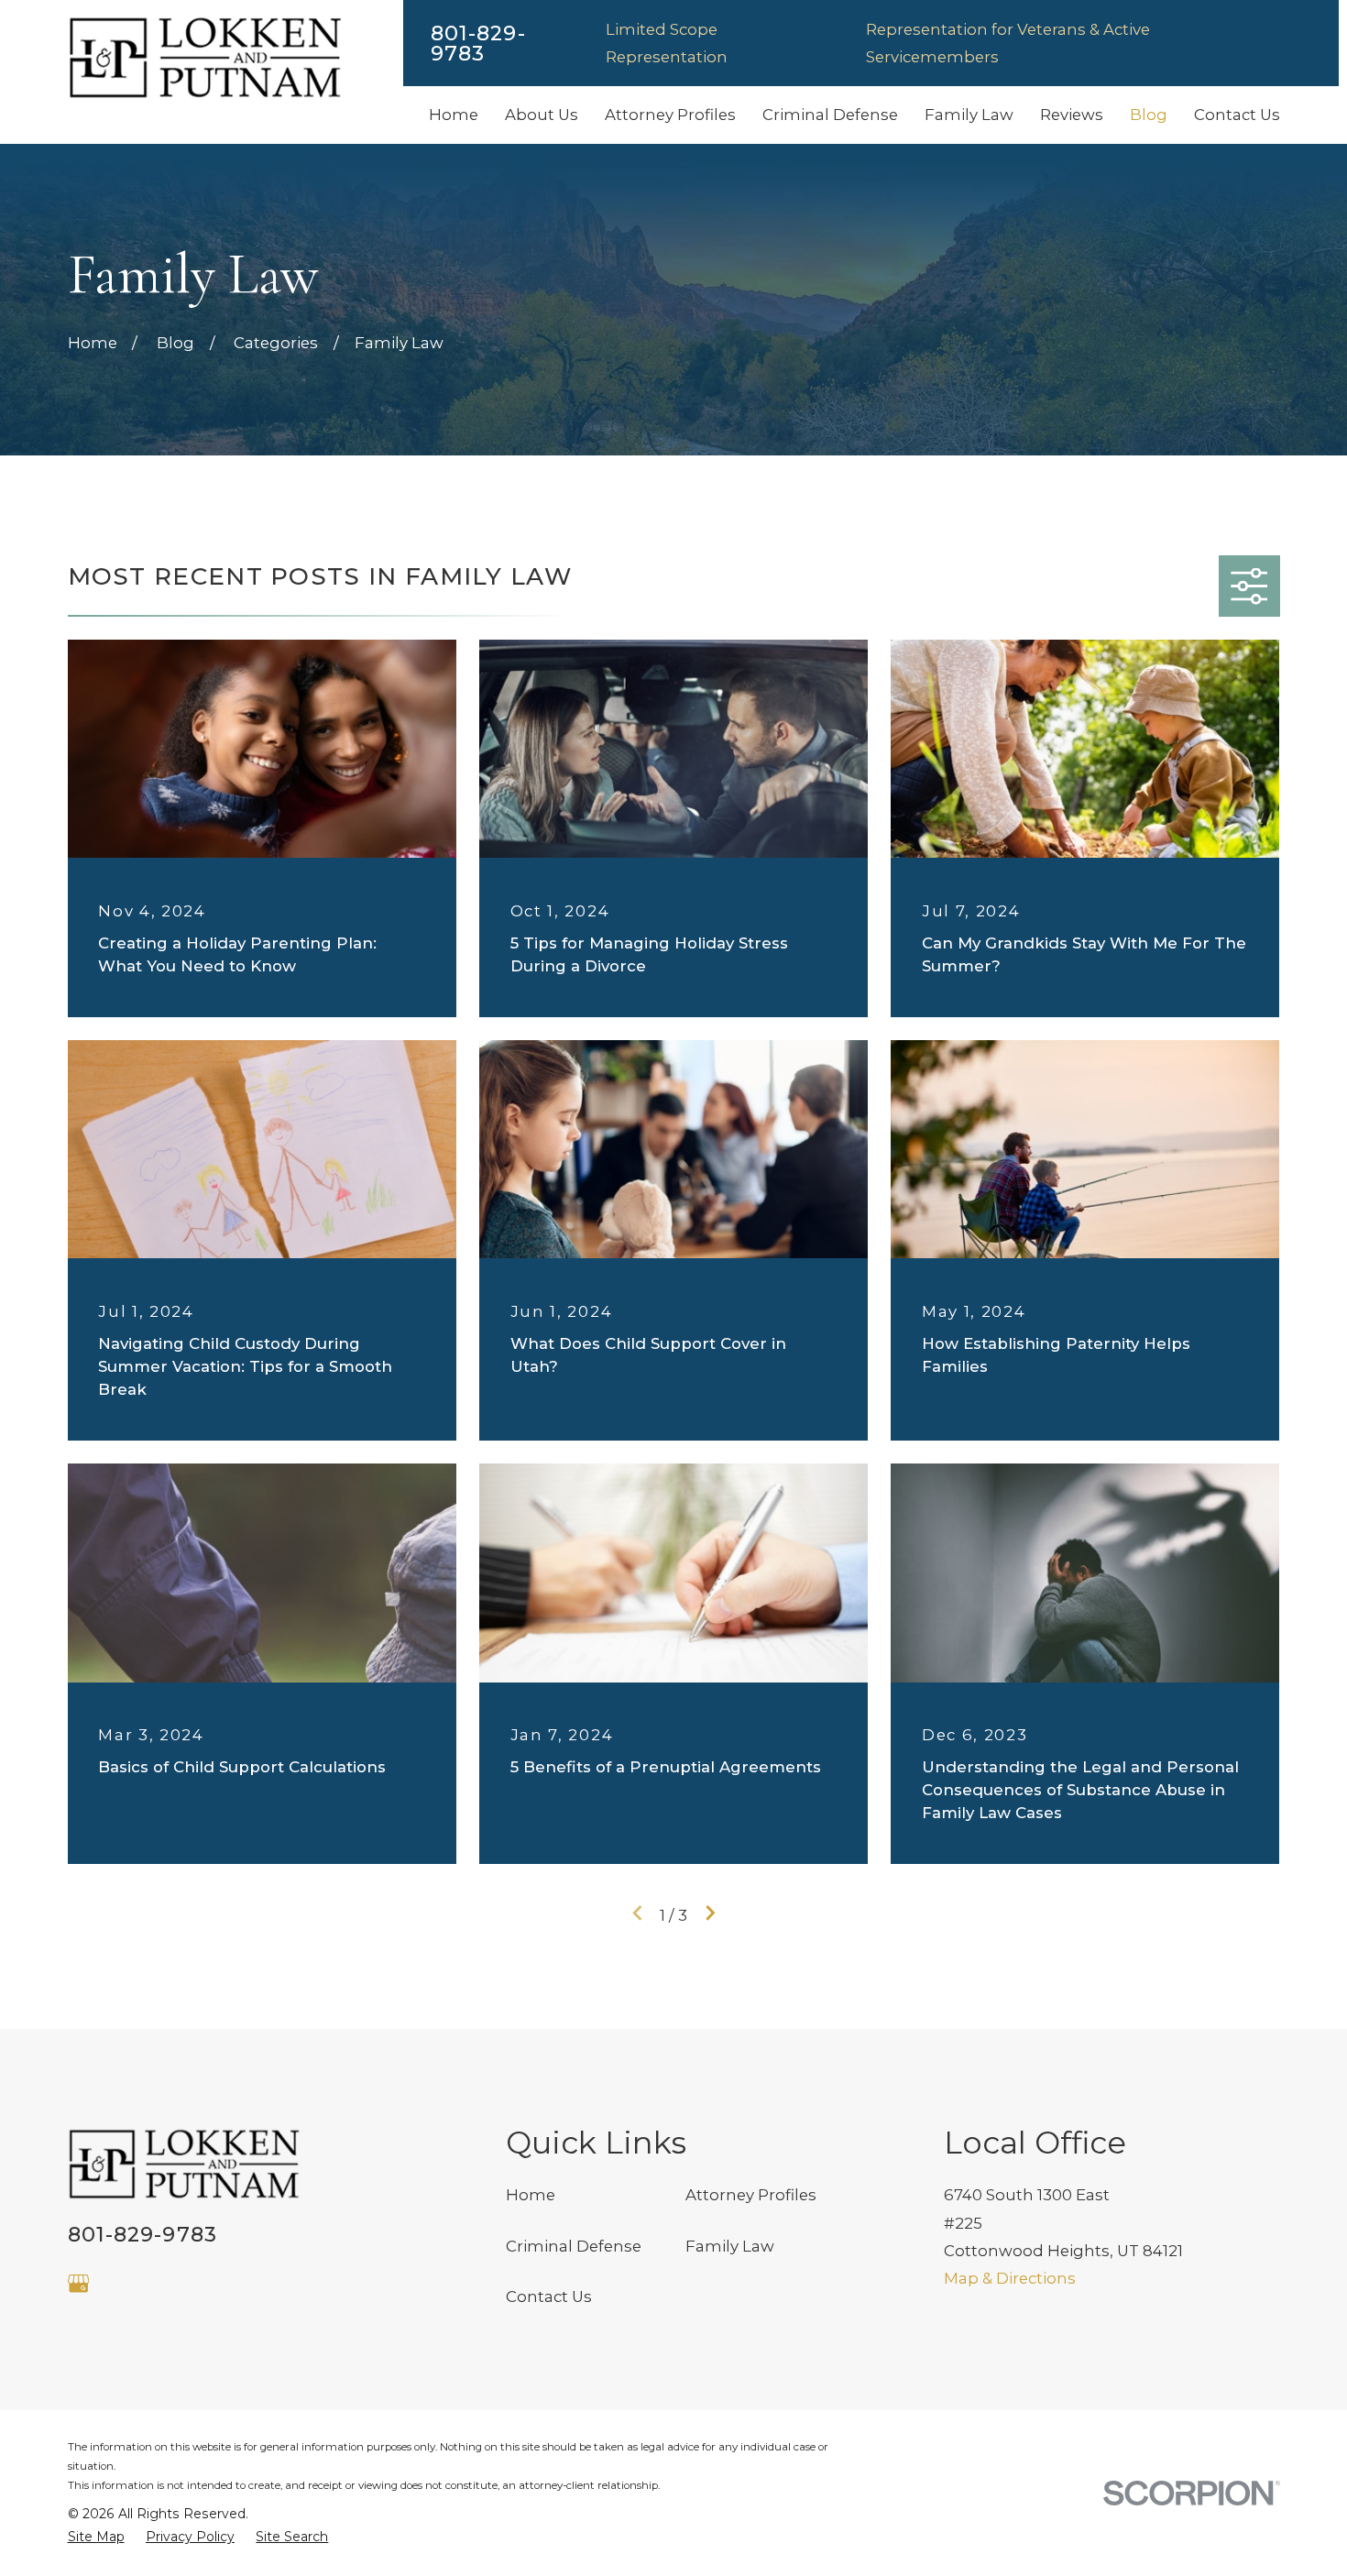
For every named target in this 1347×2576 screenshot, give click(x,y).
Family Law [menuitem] (969, 115)
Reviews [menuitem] (1072, 115)
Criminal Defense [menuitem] (830, 115)
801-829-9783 (478, 44)
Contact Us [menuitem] (1237, 115)
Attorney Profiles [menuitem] (670, 115)
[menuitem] (96, 2537)
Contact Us (549, 2296)
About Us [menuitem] (542, 115)
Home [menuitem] (454, 115)
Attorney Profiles (751, 2195)
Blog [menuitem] (1149, 115)
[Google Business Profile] (78, 2283)
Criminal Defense (574, 2246)
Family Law (730, 2246)
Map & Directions (1010, 2278)
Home (531, 2195)
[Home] (205, 58)
